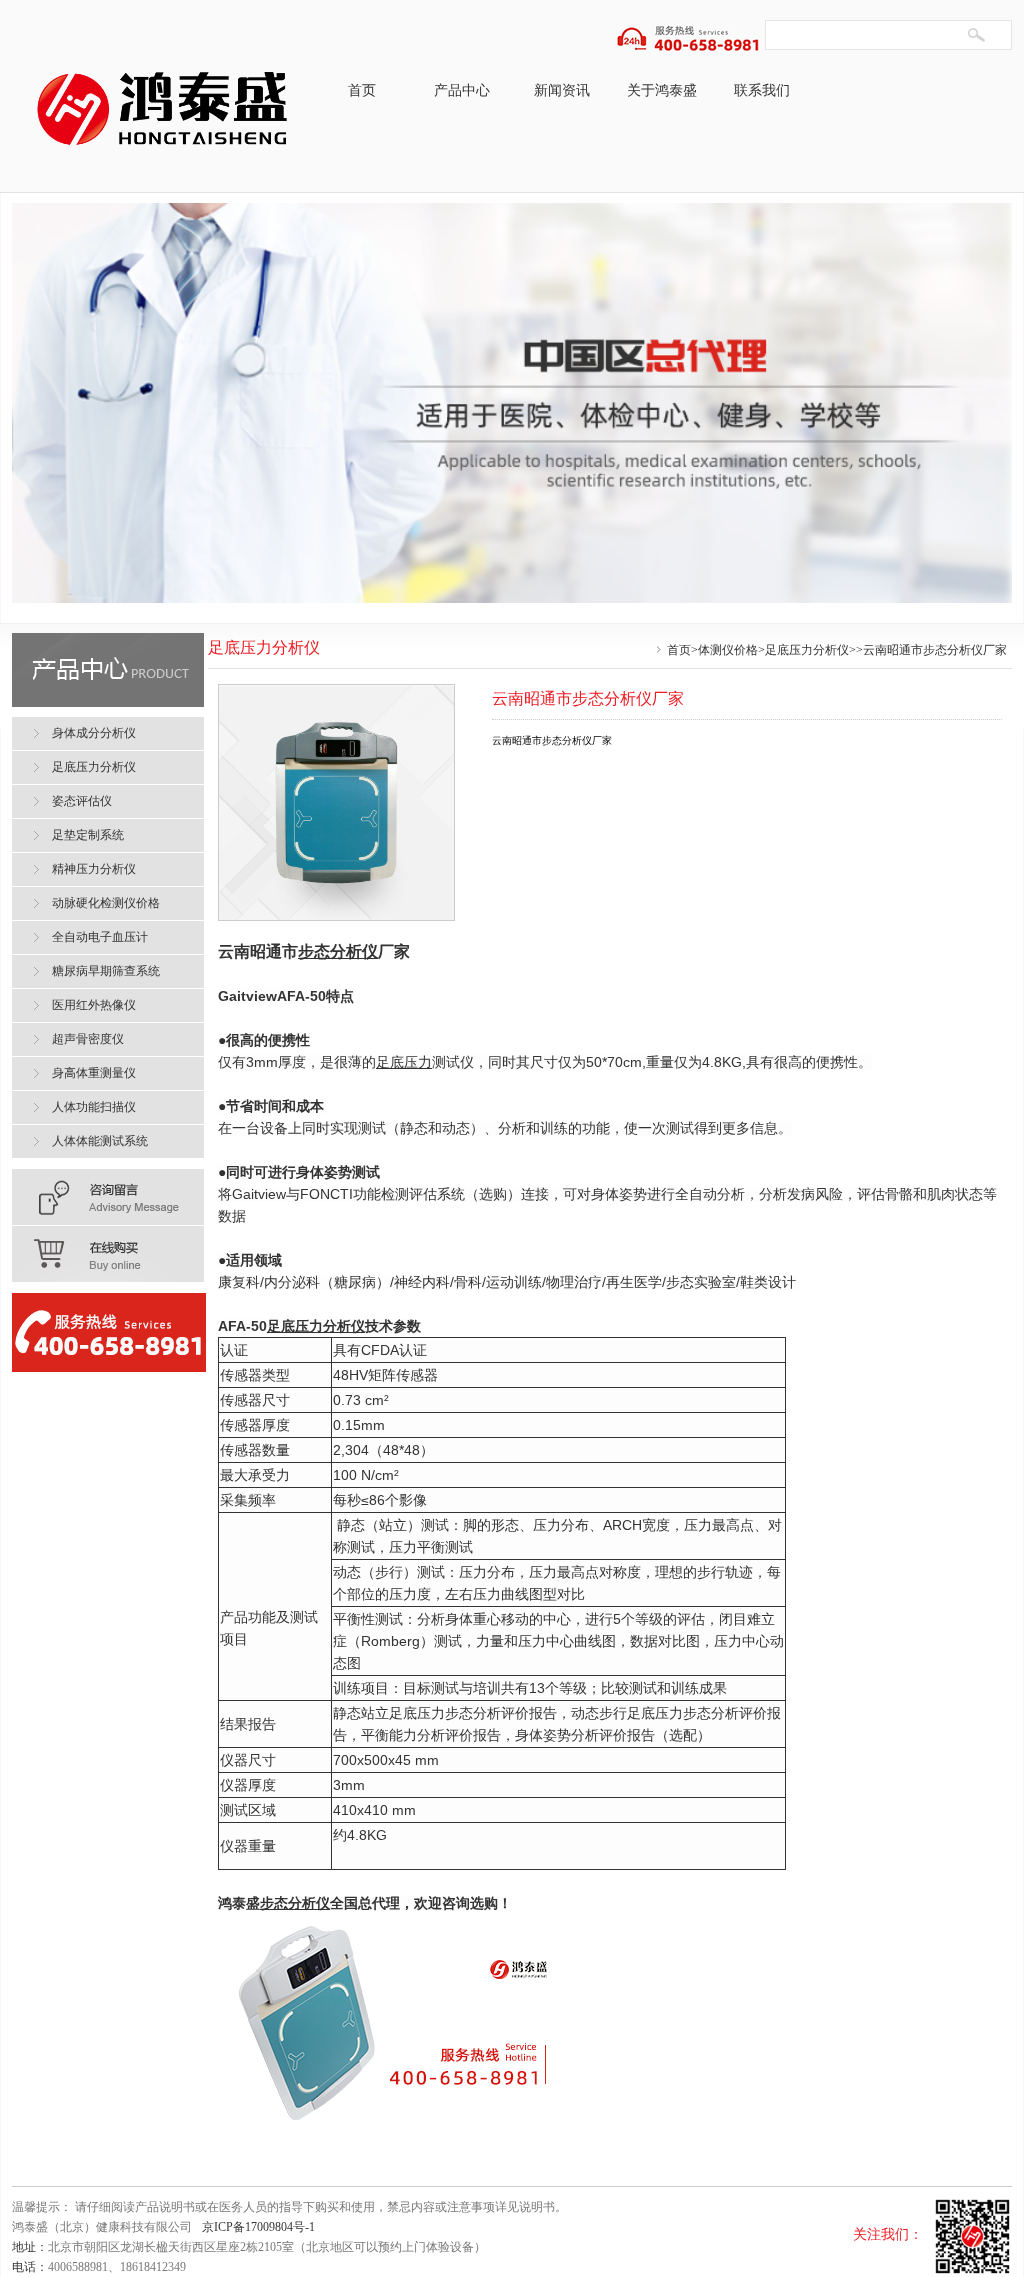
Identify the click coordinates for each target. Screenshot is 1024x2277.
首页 (362, 90)
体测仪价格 (728, 650)
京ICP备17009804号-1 (258, 2227)
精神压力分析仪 (94, 869)
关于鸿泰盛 (662, 90)
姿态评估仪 (82, 801)
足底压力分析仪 (807, 650)
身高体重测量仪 (94, 1073)
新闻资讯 (562, 90)
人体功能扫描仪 (94, 1107)
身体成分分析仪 (94, 733)
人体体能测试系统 (100, 1141)
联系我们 (762, 90)
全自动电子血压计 (100, 937)
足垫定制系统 (88, 835)
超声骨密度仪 (88, 1039)
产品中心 (462, 90)
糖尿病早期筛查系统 (106, 971)
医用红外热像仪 (94, 1005)
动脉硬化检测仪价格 (106, 903)
